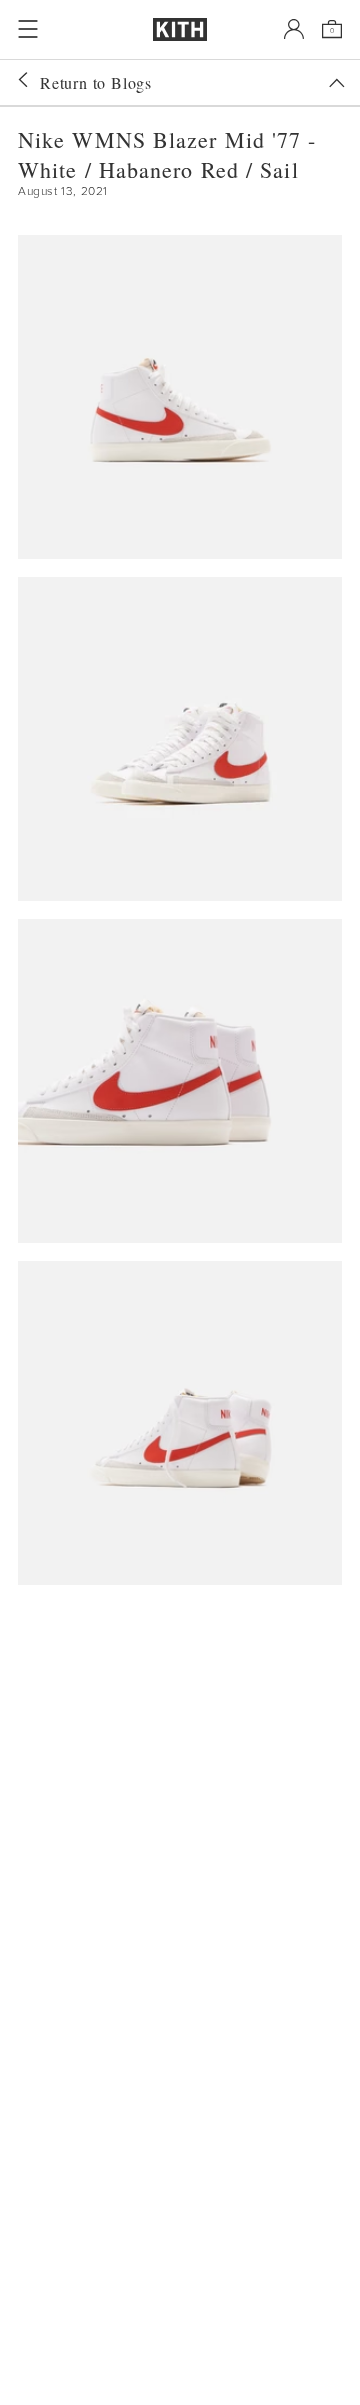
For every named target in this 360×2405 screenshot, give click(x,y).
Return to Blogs (96, 82)
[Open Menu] (28, 29)
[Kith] (180, 29)
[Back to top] (337, 83)
